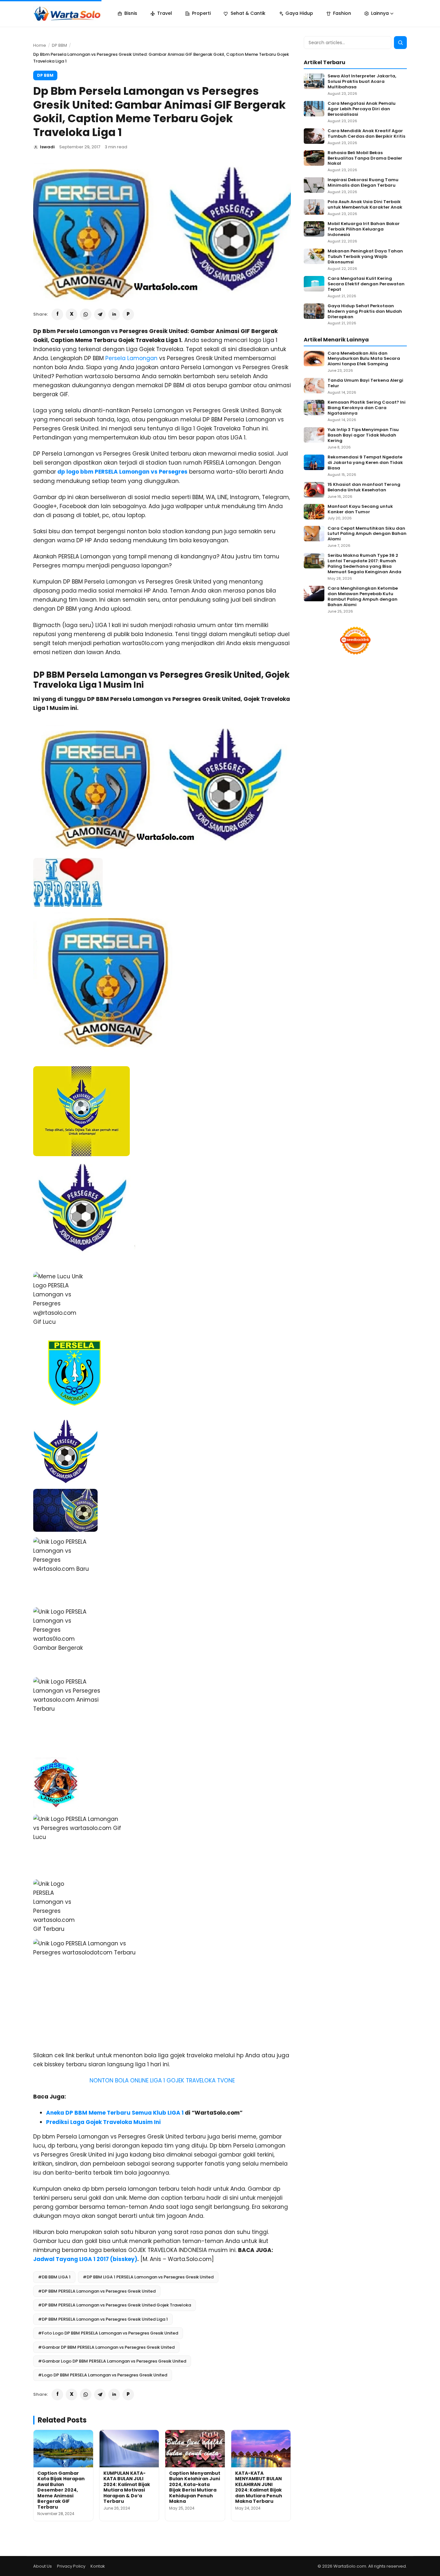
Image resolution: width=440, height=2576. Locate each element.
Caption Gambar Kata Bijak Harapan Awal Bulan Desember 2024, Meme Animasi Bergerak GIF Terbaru (61, 2490)
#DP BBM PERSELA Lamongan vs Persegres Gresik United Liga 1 (103, 2319)
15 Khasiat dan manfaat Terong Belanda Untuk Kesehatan (364, 487)
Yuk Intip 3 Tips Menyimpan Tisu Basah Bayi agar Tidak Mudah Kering (363, 435)
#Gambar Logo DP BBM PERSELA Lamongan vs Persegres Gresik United (112, 2361)
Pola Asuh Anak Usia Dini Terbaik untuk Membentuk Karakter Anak (365, 205)
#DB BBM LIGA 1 (54, 2277)
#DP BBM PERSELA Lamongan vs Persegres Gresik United (97, 2291)
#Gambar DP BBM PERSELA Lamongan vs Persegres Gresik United (106, 2347)
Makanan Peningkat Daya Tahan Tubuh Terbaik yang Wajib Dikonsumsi (365, 257)
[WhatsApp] (86, 314)
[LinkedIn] (114, 314)
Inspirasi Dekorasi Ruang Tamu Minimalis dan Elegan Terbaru (363, 183)
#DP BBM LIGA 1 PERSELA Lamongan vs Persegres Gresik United (148, 2277)
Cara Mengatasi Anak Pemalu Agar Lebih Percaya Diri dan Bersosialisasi (362, 109)
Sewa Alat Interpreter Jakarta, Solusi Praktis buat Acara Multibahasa (362, 82)
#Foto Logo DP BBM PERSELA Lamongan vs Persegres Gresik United (108, 2333)
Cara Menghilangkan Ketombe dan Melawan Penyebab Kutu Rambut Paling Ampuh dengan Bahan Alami (363, 597)
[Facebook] (57, 314)
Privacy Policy (71, 2566)
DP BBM (59, 45)
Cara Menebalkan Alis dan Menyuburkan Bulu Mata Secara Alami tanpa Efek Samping (364, 359)
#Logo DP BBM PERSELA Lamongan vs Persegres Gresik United (103, 2375)
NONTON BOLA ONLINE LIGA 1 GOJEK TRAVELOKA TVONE (162, 2080)
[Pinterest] (128, 314)
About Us (43, 2566)
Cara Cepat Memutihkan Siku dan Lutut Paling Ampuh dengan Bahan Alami (367, 534)
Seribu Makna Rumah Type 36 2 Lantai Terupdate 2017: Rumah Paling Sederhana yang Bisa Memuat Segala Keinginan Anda (364, 564)
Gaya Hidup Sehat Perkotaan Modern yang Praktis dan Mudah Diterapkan (365, 312)
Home (40, 45)
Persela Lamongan (131, 358)
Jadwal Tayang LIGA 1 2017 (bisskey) (85, 2259)
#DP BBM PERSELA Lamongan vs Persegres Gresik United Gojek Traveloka (115, 2305)
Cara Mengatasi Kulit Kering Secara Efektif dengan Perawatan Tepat (366, 284)
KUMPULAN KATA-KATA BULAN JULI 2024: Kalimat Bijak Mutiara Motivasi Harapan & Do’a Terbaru (127, 2487)
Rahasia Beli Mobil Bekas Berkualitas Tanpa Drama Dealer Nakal (365, 158)
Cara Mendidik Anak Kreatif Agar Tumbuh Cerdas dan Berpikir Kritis (366, 134)
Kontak (98, 2566)
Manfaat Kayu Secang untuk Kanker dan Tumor (360, 509)
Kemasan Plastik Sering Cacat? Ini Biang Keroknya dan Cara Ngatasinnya (367, 408)
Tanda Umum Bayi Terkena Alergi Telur (365, 383)
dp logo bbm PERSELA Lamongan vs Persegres (122, 472)
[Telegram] (100, 314)
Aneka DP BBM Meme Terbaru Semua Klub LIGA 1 (115, 2113)
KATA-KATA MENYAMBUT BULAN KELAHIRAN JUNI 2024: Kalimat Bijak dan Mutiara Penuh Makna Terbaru (259, 2487)
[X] (72, 314)
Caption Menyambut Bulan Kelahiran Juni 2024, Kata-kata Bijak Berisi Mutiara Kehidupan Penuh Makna (195, 2487)
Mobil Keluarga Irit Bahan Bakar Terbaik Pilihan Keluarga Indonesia (364, 229)
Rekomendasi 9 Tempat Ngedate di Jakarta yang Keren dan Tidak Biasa (365, 463)
